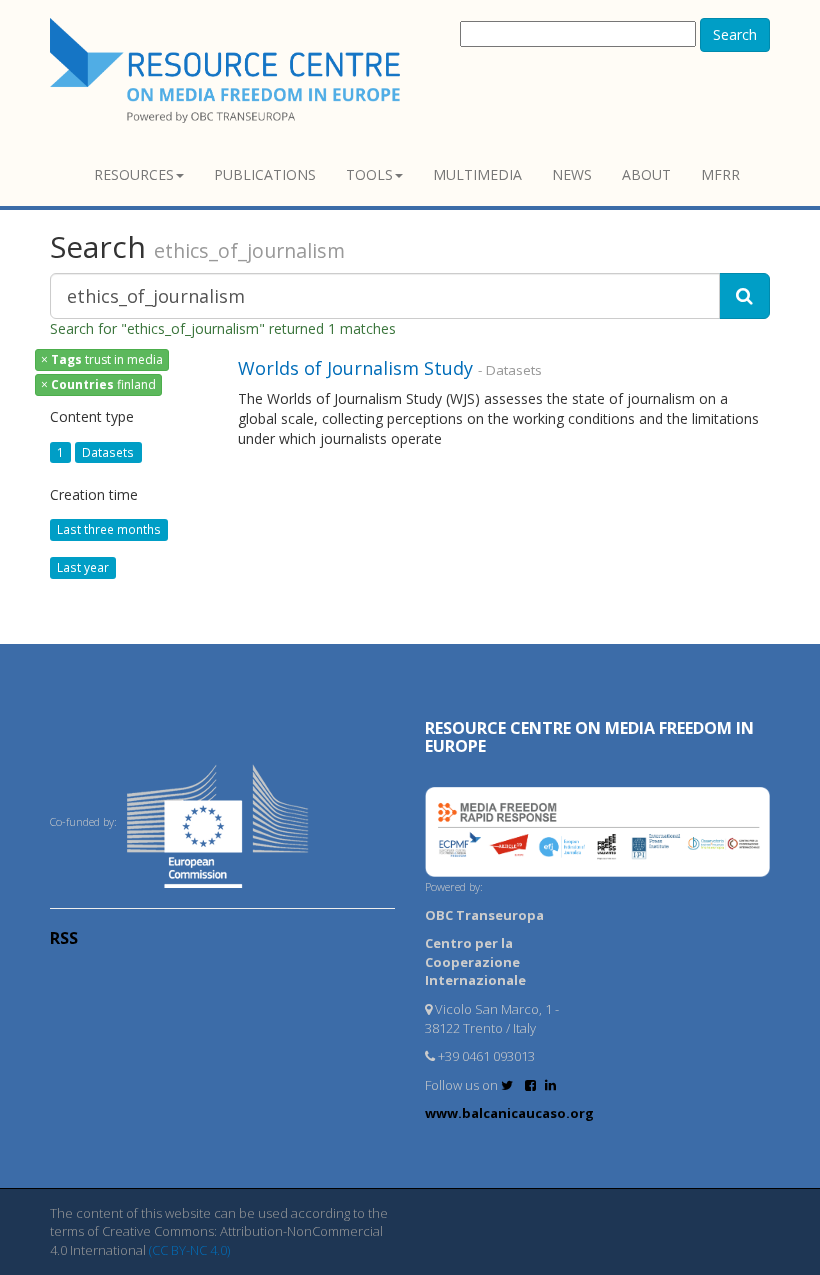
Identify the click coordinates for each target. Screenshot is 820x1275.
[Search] (744, 296)
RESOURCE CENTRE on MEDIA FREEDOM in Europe (589, 737)
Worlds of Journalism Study (355, 368)
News (572, 174)
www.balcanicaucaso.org (509, 1113)
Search (735, 34)
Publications (265, 174)
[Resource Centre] (228, 70)
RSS (64, 938)
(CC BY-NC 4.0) (189, 1250)
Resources (134, 174)
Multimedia (477, 174)
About (646, 174)
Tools (369, 174)
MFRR (720, 174)
